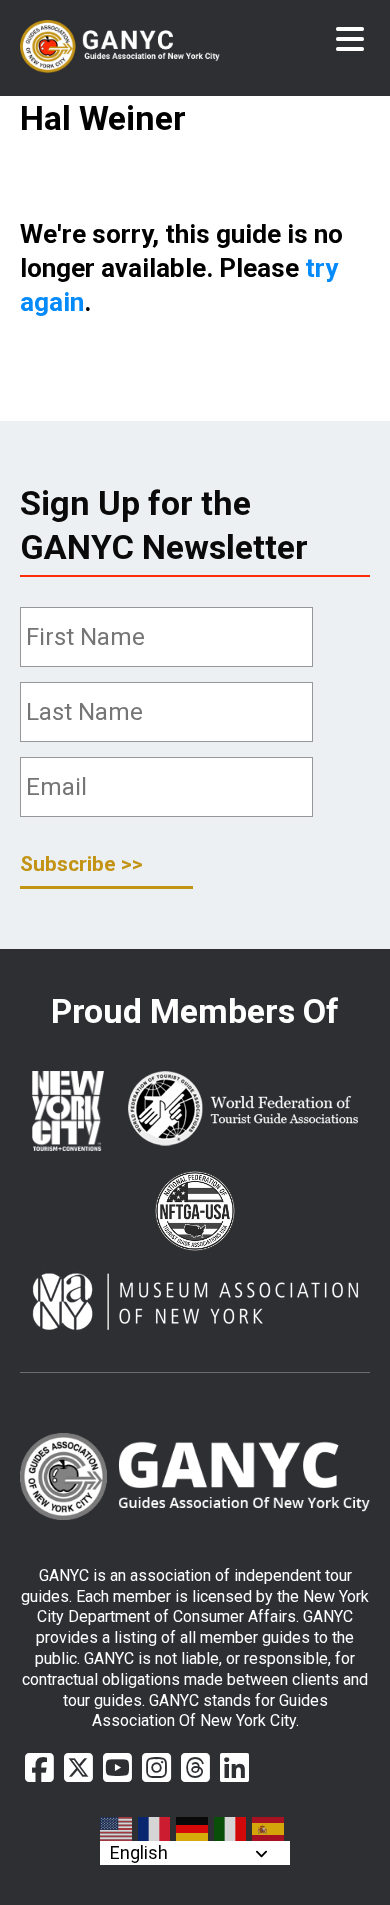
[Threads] (195, 1768)
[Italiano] (231, 1829)
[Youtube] (117, 1768)
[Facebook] (39, 1768)
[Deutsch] (193, 1829)
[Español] (269, 1829)
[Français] (155, 1829)
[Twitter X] (78, 1768)
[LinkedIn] (234, 1768)
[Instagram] (156, 1768)
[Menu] (350, 40)
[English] (117, 1829)
